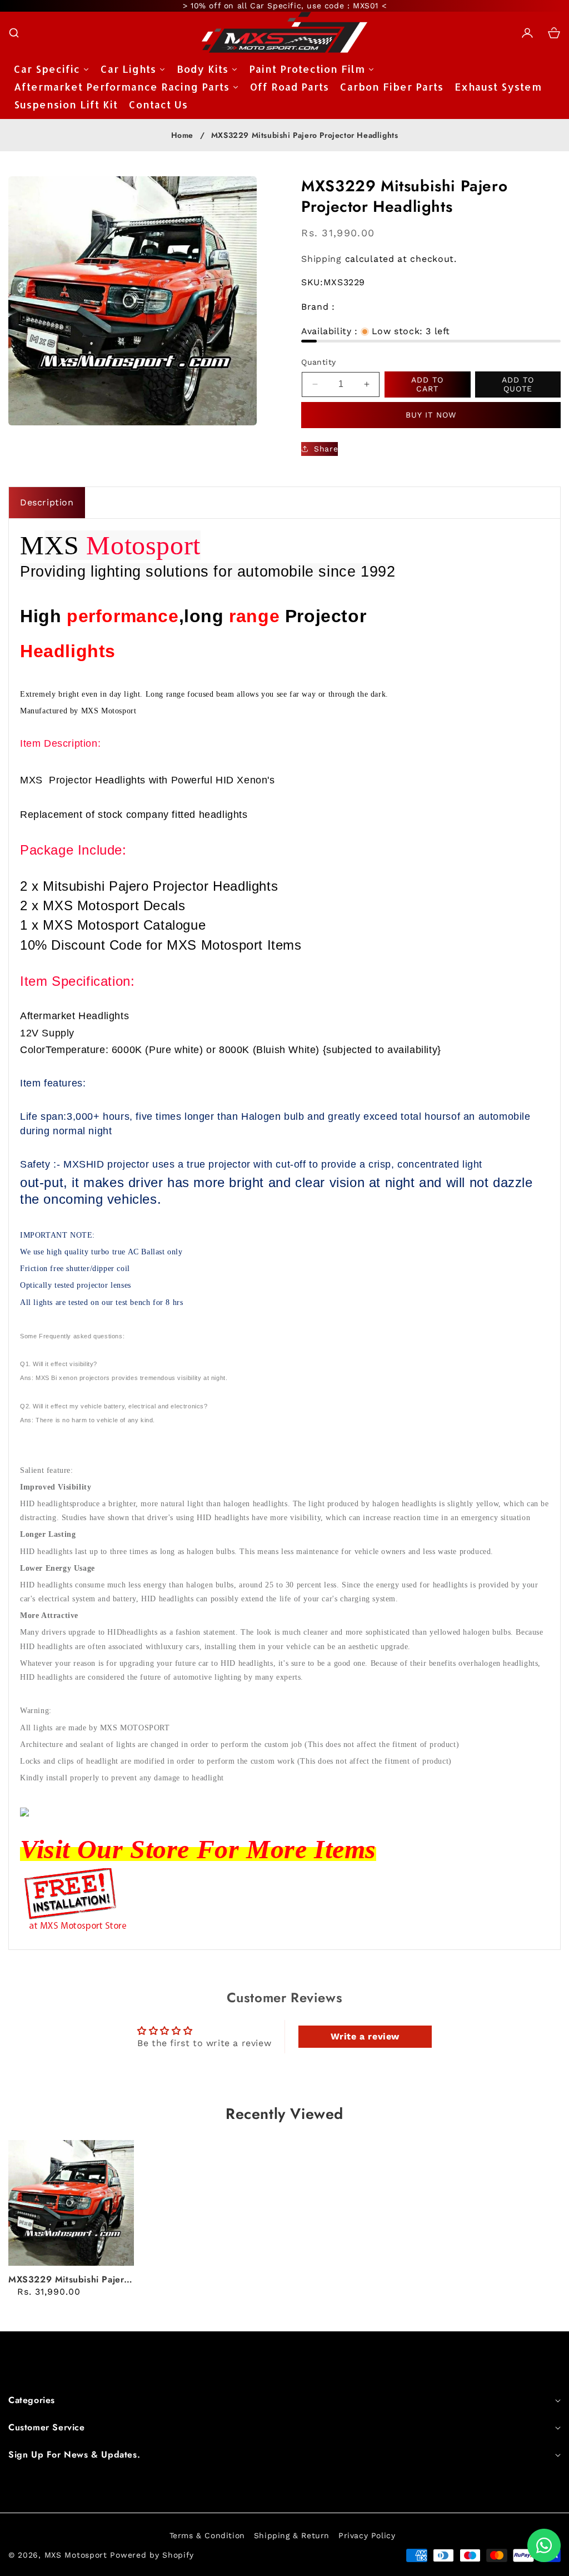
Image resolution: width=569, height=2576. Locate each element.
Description (47, 502)
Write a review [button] (365, 2036)
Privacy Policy (367, 2535)
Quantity (318, 362)
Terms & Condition (207, 2535)
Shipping (321, 259)
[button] (14, 33)
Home (182, 136)
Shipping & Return (292, 2535)
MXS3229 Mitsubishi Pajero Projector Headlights (69, 2280)
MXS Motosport (76, 2555)
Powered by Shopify (152, 2555)
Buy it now (431, 415)
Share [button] (326, 449)
